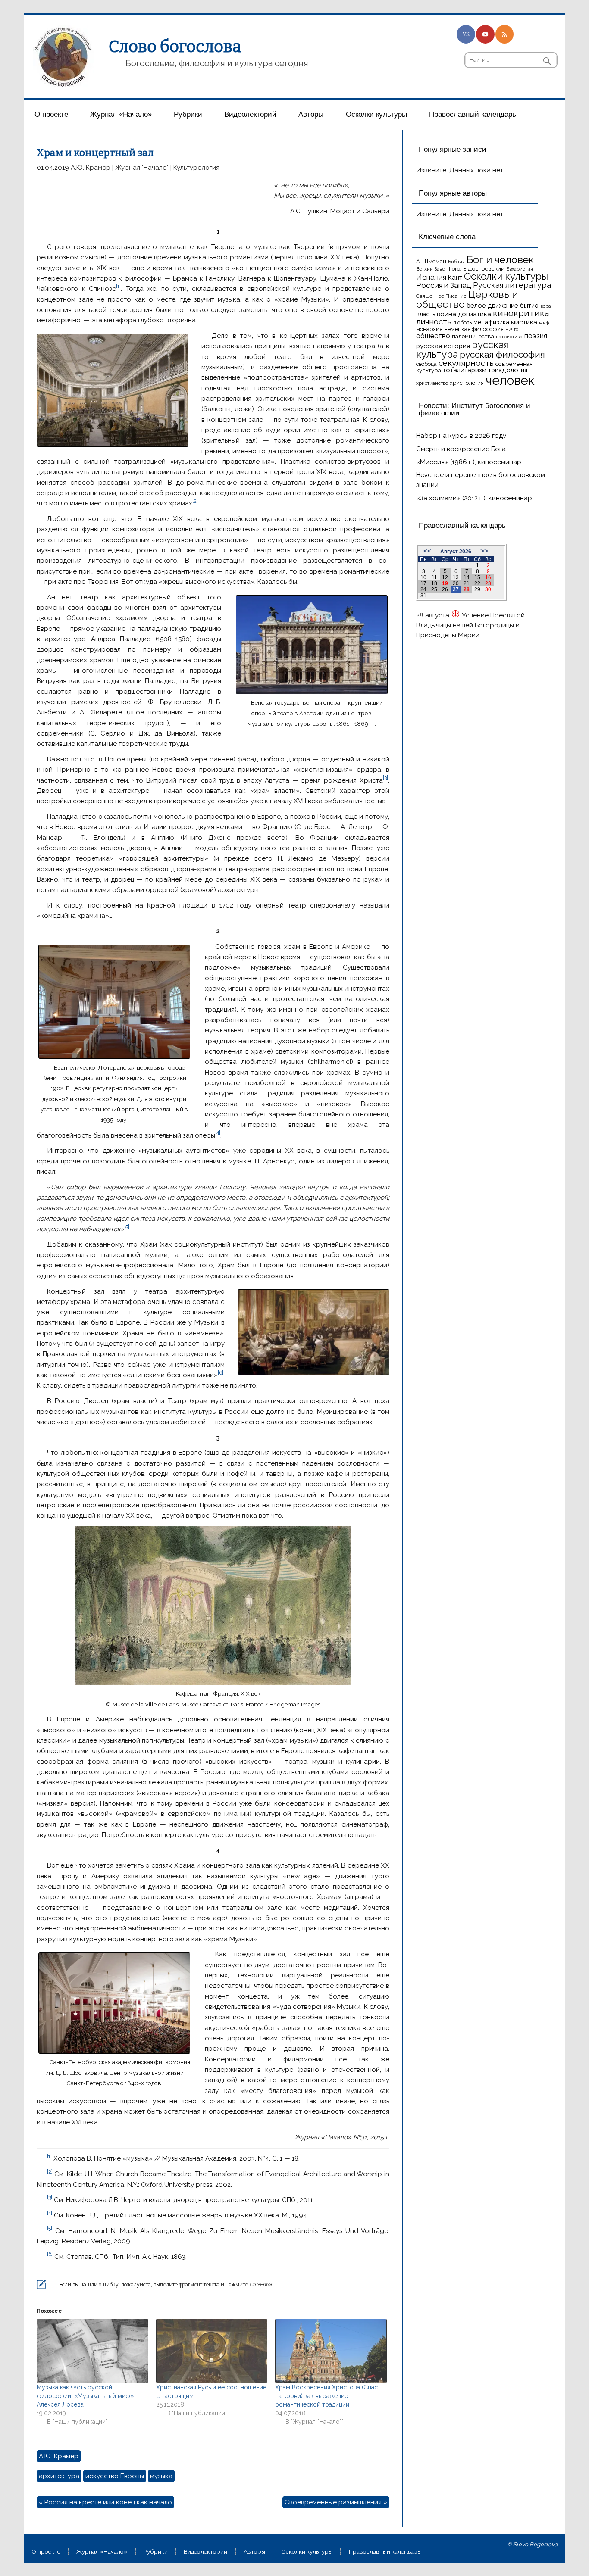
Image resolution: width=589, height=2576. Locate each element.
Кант (455, 278)
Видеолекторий (250, 114)
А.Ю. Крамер (91, 168)
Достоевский (486, 268)
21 (467, 583)
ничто (512, 329)
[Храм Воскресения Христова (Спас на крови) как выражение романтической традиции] (331, 2351)
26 (445, 589)
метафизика (491, 322)
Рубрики (188, 114)
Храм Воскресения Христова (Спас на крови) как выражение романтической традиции (326, 2396)
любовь (462, 323)
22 (477, 583)
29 (477, 589)
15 (477, 577)
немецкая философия (474, 329)
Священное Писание (441, 296)
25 (434, 589)
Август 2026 (456, 552)
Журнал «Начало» (121, 114)
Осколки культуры (376, 114)
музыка (161, 2476)
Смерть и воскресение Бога (461, 449)
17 (423, 583)
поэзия (536, 336)
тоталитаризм (465, 370)
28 (467, 589)
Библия (456, 262)
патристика (509, 337)
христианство (432, 383)
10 (423, 577)
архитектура (59, 2476)
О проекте (51, 114)
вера (546, 306)
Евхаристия (520, 269)
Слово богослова (175, 47)
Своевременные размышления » (336, 2502)
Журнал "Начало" (142, 168)
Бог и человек (500, 260)
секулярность (466, 363)
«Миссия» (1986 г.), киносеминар (469, 462)
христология (467, 383)
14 (467, 577)
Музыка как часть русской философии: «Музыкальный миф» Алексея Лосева (85, 2396)
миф (544, 323)
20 (456, 583)
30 (488, 589)
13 (456, 577)
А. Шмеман (431, 261)
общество (433, 336)
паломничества (473, 336)
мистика (524, 322)
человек (510, 380)
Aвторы (311, 114)
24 (423, 589)
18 (434, 583)
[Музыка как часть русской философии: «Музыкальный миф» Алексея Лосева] (92, 2351)
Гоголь (457, 269)
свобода (426, 364)
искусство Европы (115, 2476)
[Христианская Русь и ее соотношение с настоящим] (211, 2351)
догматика (475, 314)
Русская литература (512, 285)
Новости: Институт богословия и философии (475, 409)
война (446, 314)
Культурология (196, 168)
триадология (508, 370)
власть (426, 314)
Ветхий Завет (432, 269)
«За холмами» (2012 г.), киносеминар (474, 498)
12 (445, 577)
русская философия (502, 354)
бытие (529, 305)
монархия (429, 329)
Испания (431, 277)
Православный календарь (473, 114)
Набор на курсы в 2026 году (461, 436)
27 (456, 589)
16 (488, 577)
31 (423, 596)
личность (434, 322)
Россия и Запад (444, 285)
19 (445, 583)
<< (427, 551)
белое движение (492, 305)
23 (488, 583)
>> (484, 551)
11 (434, 577)
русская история (443, 346)
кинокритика (521, 313)
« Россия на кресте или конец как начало (105, 2502)
